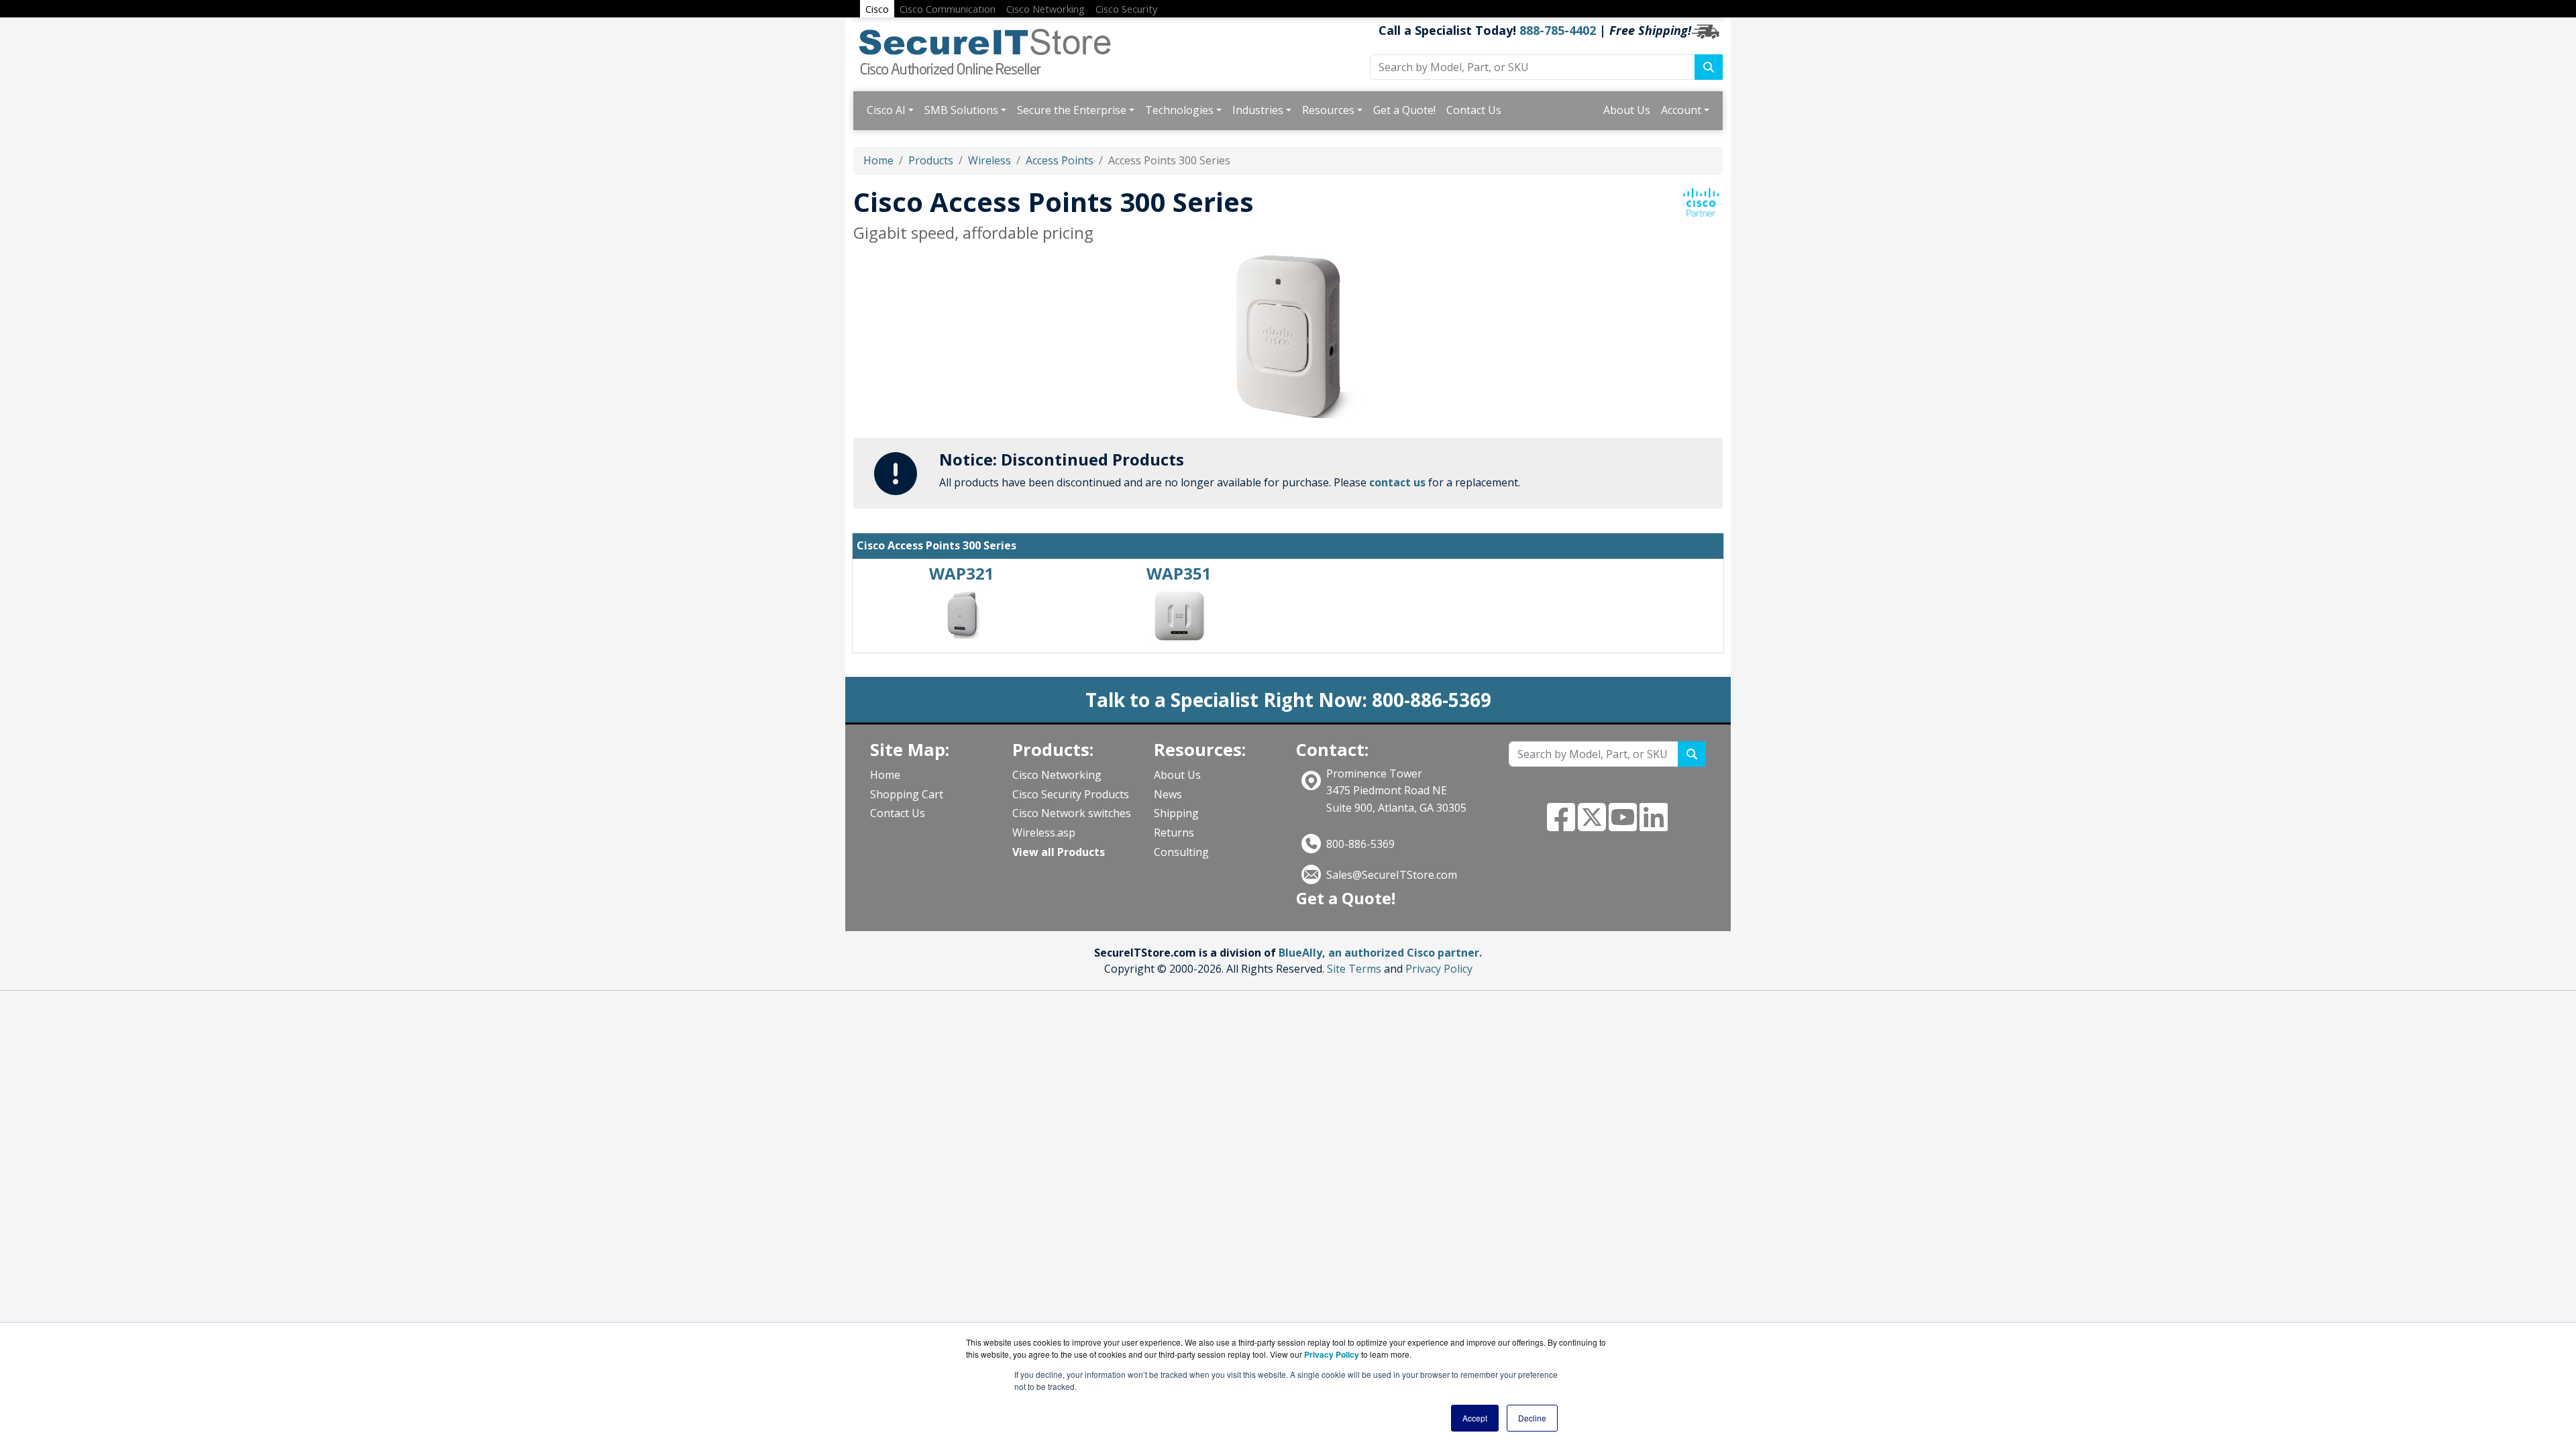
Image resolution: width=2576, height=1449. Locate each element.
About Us (1627, 110)
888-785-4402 (1558, 30)
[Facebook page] (1561, 825)
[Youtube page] (1623, 825)
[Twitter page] (1592, 825)
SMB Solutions (961, 110)
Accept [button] (1475, 1418)
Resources (1328, 110)
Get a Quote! (1404, 110)
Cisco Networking (1057, 775)
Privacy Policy (1439, 969)
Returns (1174, 833)
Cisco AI (886, 110)
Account (1681, 110)
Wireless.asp (1044, 833)
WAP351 (1179, 573)
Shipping (1176, 813)
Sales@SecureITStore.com (1392, 875)
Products (931, 160)
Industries (1258, 110)
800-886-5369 (1360, 844)
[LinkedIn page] (1654, 825)
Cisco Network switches (1072, 813)
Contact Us (1474, 110)
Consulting (1181, 852)
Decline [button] (1532, 1418)
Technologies (1179, 110)
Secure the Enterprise (1072, 110)
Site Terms (1354, 969)
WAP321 (962, 573)
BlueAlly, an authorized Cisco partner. (1380, 953)
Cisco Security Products (1071, 794)
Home (878, 160)
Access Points (1060, 160)
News (1168, 794)
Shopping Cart (907, 794)
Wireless (989, 160)
